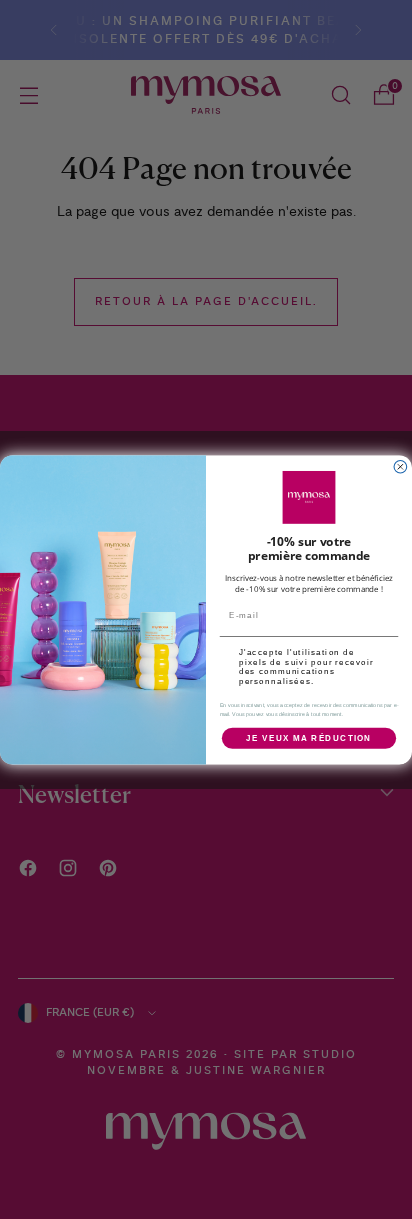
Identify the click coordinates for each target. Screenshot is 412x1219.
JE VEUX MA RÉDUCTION (309, 737)
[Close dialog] (400, 466)
